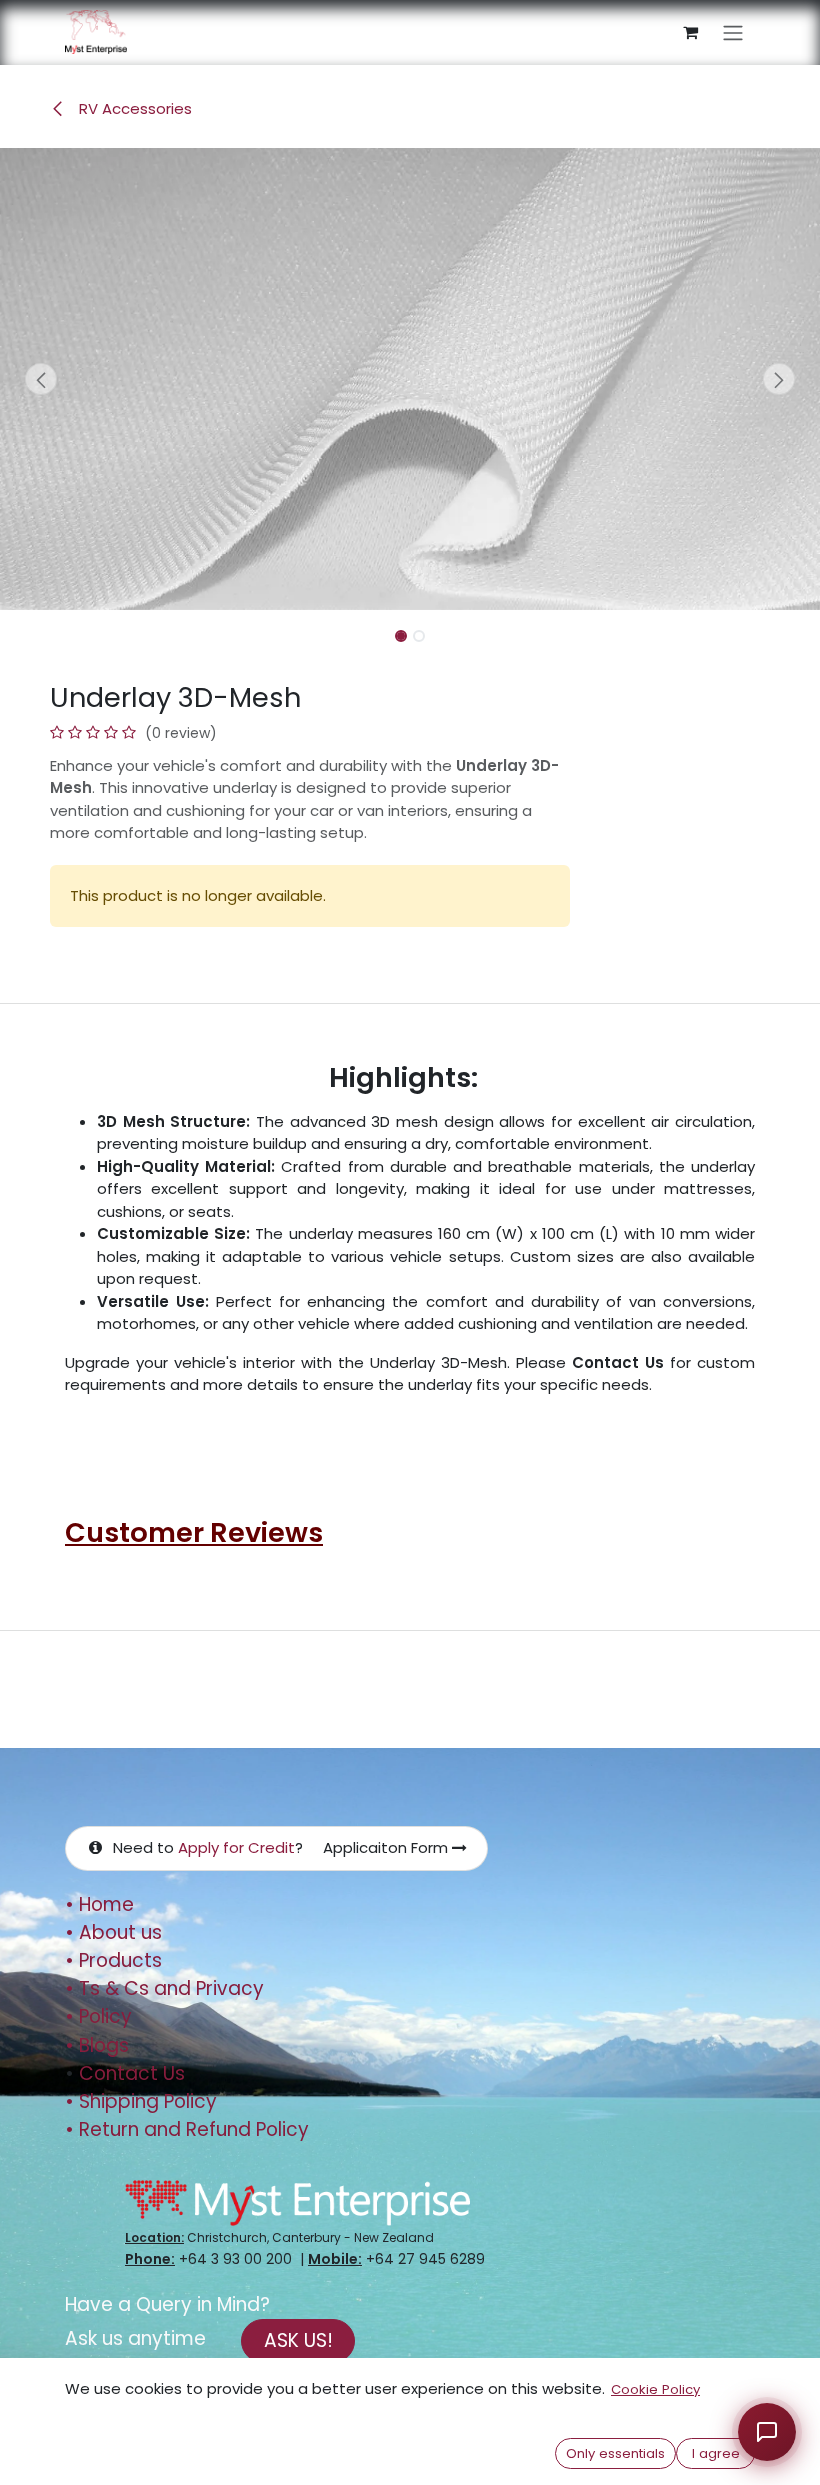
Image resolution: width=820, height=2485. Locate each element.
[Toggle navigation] (733, 32)
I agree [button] (716, 2453)
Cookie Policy (655, 2389)
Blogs (97, 2045)
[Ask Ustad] (767, 2432)
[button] (41, 379)
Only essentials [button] (615, 2453)
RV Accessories (133, 108)
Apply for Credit (236, 1847)
